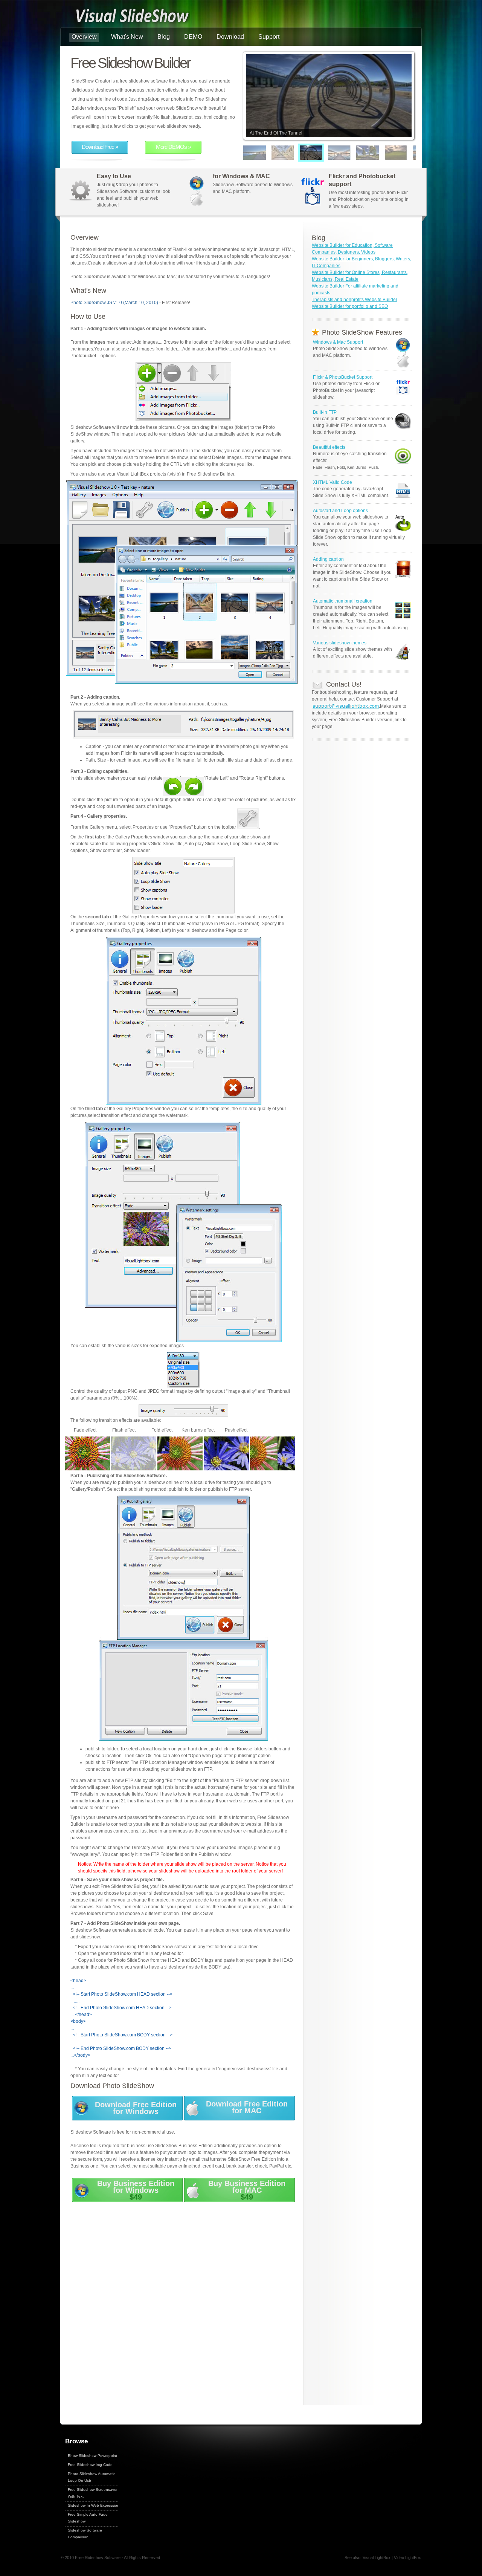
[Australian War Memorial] (272, 153)
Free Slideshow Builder (130, 63)
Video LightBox (407, 2558)
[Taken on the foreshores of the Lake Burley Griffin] (244, 153)
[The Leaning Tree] (357, 153)
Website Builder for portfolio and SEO (350, 306)
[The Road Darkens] (385, 153)
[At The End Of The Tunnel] (300, 153)
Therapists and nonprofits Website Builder (355, 300)
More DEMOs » (173, 147)
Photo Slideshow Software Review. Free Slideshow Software (132, 17)
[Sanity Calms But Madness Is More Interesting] (329, 153)
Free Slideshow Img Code (90, 2465)
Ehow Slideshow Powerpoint (92, 2456)
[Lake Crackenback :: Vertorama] (413, 153)
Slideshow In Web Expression (94, 2505)
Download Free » (100, 147)
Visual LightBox (377, 2558)
